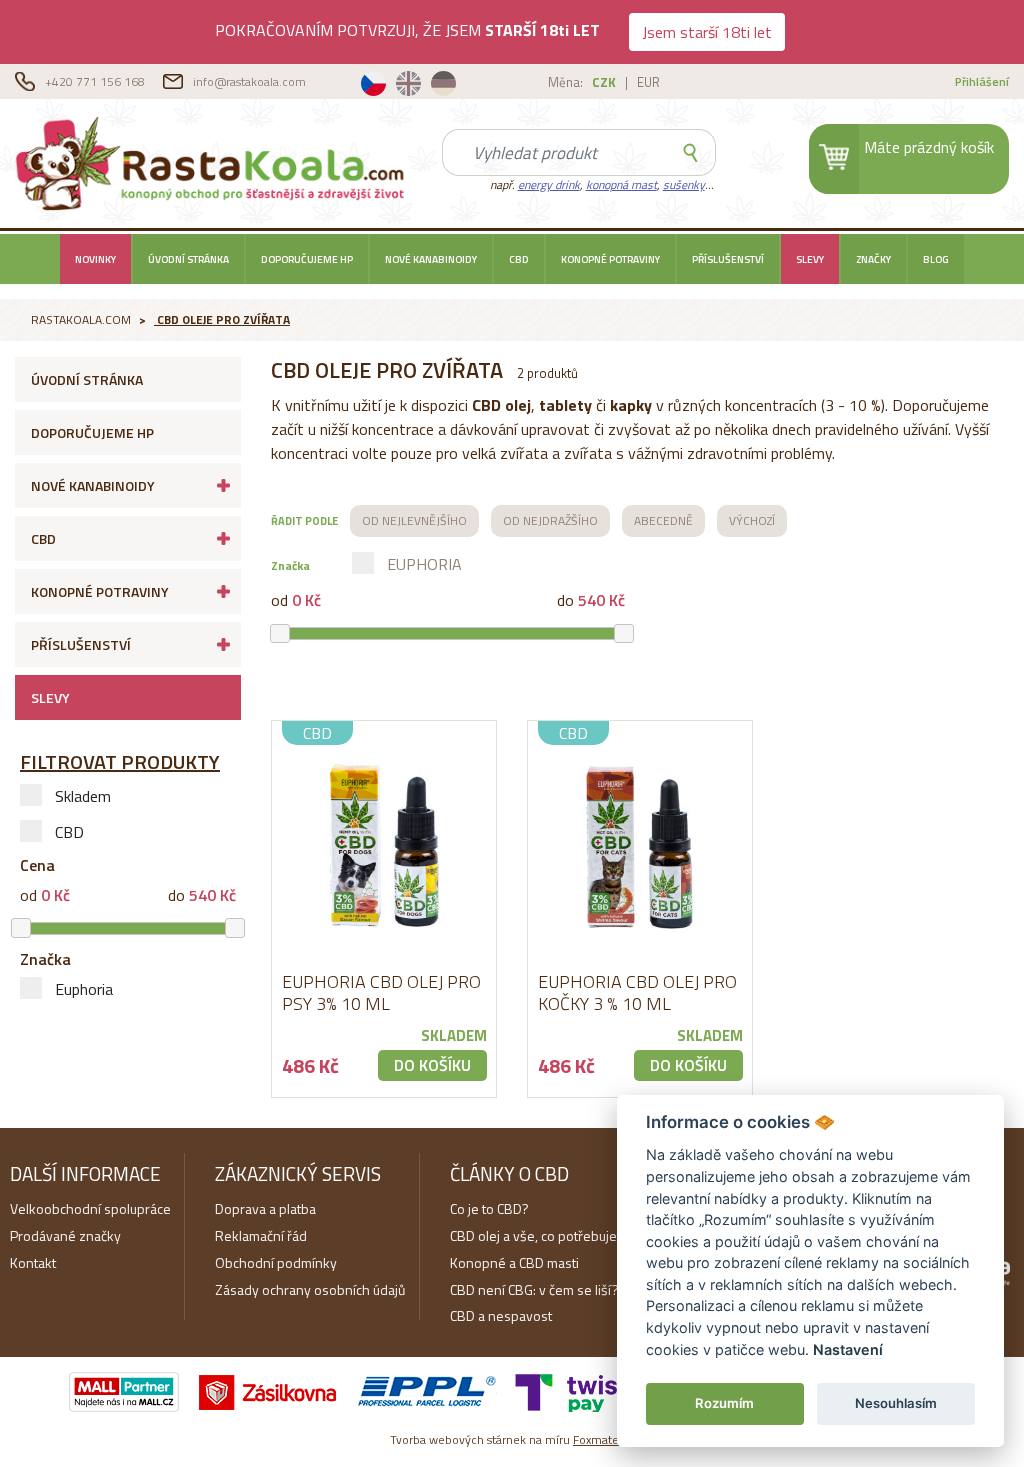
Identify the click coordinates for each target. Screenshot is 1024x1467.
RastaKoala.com (213, 162)
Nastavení (848, 1349)
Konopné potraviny (610, 259)
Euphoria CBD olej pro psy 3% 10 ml (381, 992)
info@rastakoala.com (249, 81)
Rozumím (724, 1403)
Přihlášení (982, 81)
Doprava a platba (265, 1208)
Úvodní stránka (188, 259)
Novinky (95, 259)
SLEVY (810, 259)
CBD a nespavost (501, 1315)
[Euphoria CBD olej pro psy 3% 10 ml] (384, 846)
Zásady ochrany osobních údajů (310, 1289)
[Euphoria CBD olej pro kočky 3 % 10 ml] (640, 846)
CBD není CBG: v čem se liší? (534, 1289)
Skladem (83, 796)
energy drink (549, 184)
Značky (873, 259)
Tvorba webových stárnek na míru (512, 1439)
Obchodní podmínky (276, 1262)
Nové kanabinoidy (431, 259)
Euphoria (84, 989)
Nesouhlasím (896, 1403)
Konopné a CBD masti (514, 1262)
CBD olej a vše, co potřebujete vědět (557, 1235)
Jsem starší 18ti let (707, 32)
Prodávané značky (65, 1235)
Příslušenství (728, 259)
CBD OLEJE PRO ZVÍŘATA (223, 319)
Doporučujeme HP (307, 259)
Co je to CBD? (489, 1208)
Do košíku (432, 1065)
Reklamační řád (261, 1235)
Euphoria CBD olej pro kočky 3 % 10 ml (637, 992)
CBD (519, 259)
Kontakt (33, 1262)
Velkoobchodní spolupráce (90, 1208)
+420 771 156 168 (96, 81)
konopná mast (621, 184)
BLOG (936, 259)
